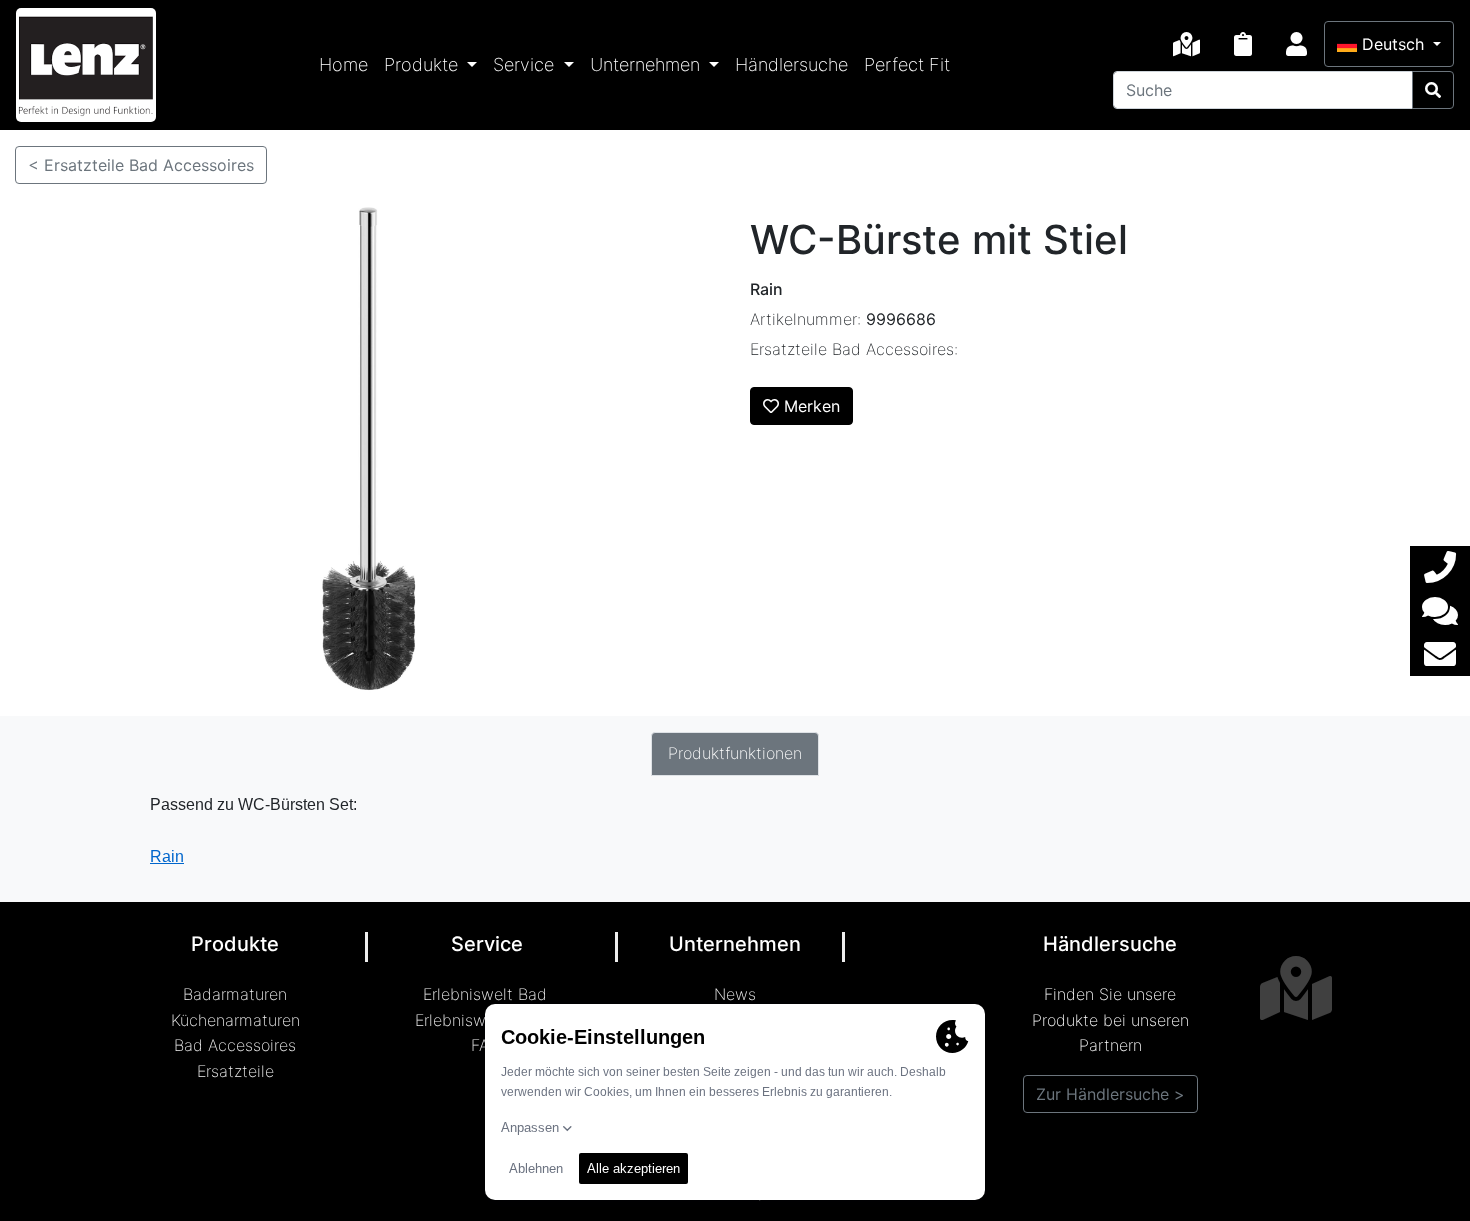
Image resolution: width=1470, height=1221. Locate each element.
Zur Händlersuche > (1110, 1094)
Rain (167, 856)
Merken (809, 406)
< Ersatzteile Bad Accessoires (141, 165)
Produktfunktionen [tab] (735, 753)
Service (526, 64)
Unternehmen (647, 64)
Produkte (423, 64)
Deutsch (1393, 44)
